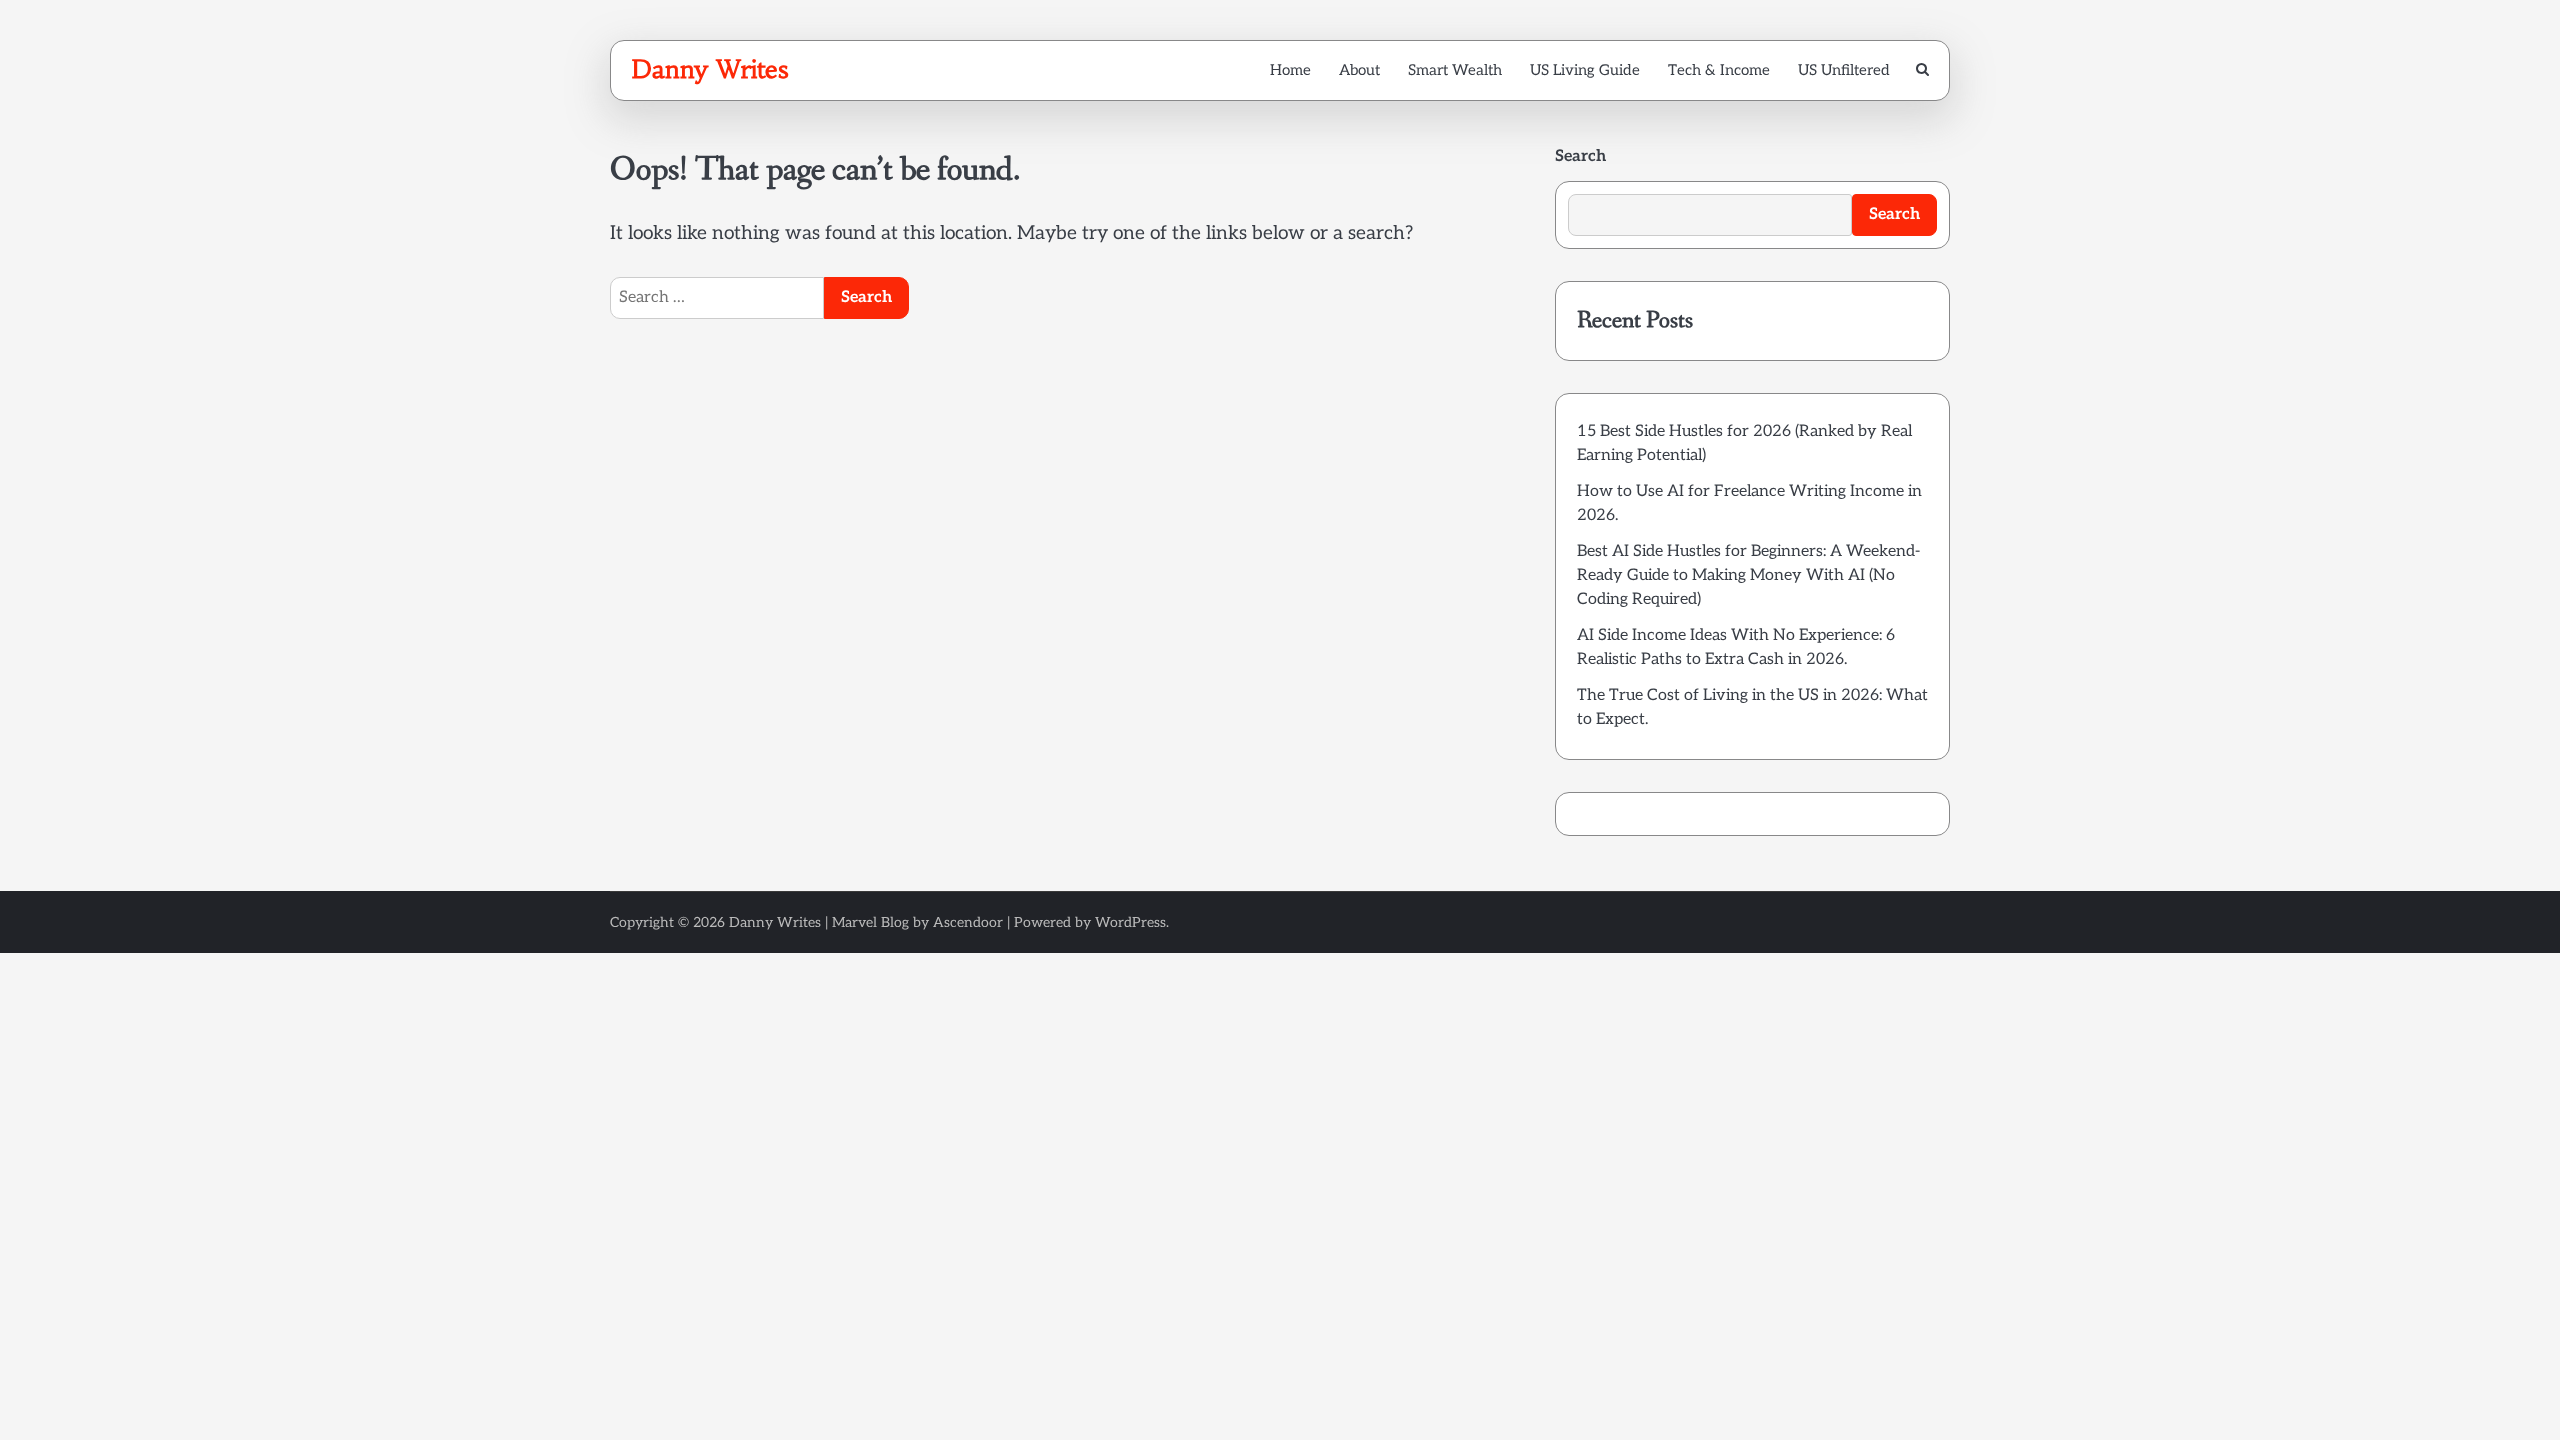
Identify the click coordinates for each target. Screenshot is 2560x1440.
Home (1290, 70)
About (1359, 70)
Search (1580, 156)
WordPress (1130, 922)
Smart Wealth (1455, 70)
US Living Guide (1585, 70)
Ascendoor (968, 922)
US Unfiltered (1844, 70)
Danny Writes (709, 69)
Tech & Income (1719, 70)
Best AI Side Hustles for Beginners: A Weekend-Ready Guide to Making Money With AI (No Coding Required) (1748, 575)
